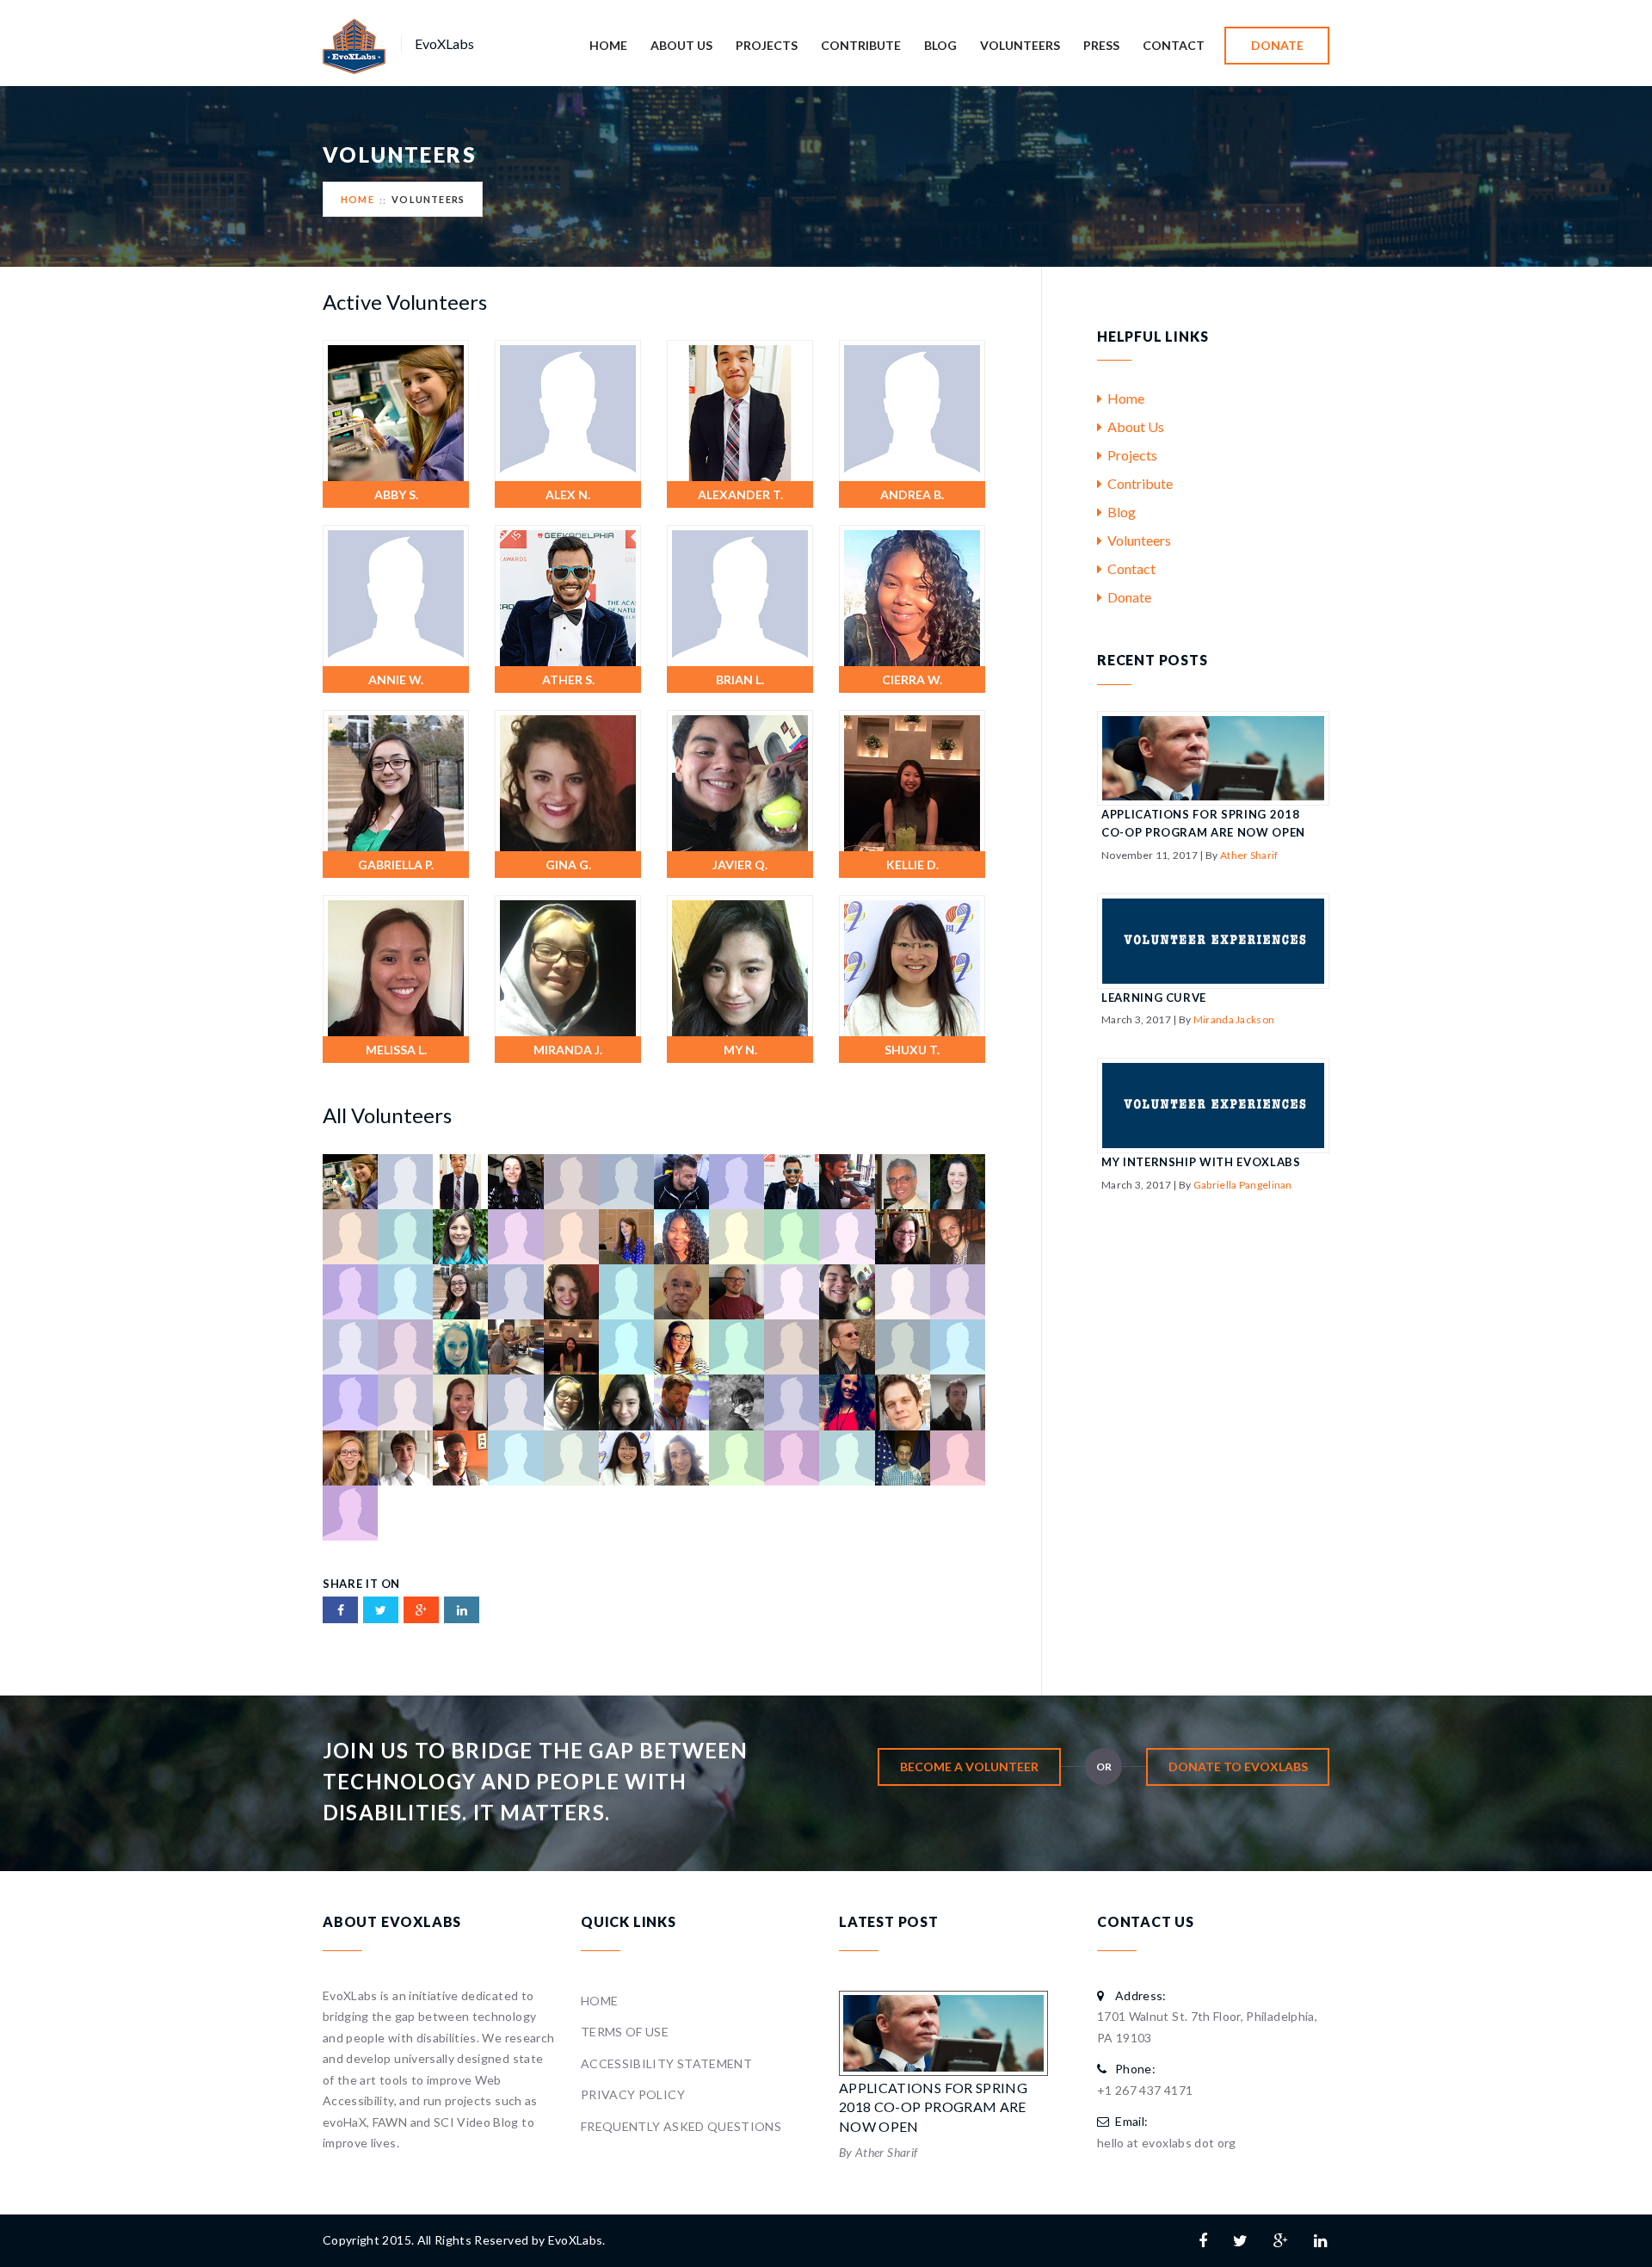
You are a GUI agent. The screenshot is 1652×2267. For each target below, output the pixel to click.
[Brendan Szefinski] (350, 1235)
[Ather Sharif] (568, 594)
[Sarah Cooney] (350, 1456)
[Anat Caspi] (515, 1180)
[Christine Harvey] (626, 1235)
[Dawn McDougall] (847, 1235)
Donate (1277, 45)
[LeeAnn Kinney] (681, 1346)
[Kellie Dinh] (912, 779)
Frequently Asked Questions (681, 2126)
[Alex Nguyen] (568, 409)
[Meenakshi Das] (405, 1401)
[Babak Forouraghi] (903, 1180)
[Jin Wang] (958, 1291)
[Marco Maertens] (847, 1346)
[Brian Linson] (740, 594)
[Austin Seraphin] (847, 1180)
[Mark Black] (903, 1346)
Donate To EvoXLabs (1238, 1767)
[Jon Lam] (350, 1346)
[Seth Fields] (460, 1456)
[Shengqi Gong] (571, 1456)
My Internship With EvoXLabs (1201, 1162)
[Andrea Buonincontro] (912, 409)
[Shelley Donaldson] (515, 1456)
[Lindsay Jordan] (792, 1346)
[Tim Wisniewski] (792, 1456)
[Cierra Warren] (912, 594)
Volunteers (1020, 45)
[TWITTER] (381, 1610)
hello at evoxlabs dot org (1167, 2143)
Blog (940, 45)
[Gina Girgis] (568, 779)
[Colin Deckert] (737, 1235)
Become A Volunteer (969, 1767)
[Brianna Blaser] (460, 1235)
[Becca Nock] (958, 1180)
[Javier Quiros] (740, 779)
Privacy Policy (633, 2094)
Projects (767, 45)
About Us (681, 45)
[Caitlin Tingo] (515, 1235)
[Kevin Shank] (626, 1346)
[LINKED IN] (462, 1610)
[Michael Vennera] (515, 1401)
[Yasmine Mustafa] (350, 1511)
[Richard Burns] (903, 1401)
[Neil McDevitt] (681, 1401)
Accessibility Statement (666, 2063)
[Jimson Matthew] (903, 1291)
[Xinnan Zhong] (958, 1456)
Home (608, 45)
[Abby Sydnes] (396, 409)
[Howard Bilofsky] (681, 1291)
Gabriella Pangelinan (1243, 1185)
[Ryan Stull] (958, 1401)
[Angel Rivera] (681, 1180)
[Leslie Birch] (737, 1346)
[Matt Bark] (350, 1401)
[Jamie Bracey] (792, 1291)
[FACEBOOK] (340, 1610)
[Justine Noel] (460, 1346)
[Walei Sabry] (903, 1456)
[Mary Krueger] (958, 1346)
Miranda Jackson (1234, 1019)
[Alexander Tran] (740, 409)
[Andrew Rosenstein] (626, 1180)
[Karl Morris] (515, 1346)
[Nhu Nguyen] (737, 1401)
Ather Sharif (1249, 855)
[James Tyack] (737, 1291)
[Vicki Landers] (847, 1456)
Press (1101, 45)
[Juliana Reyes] (405, 1346)
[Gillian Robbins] (515, 1291)
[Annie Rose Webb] (396, 594)
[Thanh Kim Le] (737, 1456)
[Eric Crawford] (405, 1291)
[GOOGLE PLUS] (421, 1610)
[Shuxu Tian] (912, 964)
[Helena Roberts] (626, 1291)
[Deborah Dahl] (903, 1235)
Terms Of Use (625, 2032)
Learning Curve (1154, 998)
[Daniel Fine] (792, 1235)
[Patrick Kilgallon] (792, 1401)
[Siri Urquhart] (681, 1456)
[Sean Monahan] (405, 1456)
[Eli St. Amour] (350, 1291)
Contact (1174, 45)
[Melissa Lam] (396, 964)
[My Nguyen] (740, 964)
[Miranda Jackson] (568, 964)
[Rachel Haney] (847, 1401)
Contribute (861, 45)
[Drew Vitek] (958, 1235)
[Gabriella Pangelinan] (396, 779)
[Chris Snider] (571, 1235)
